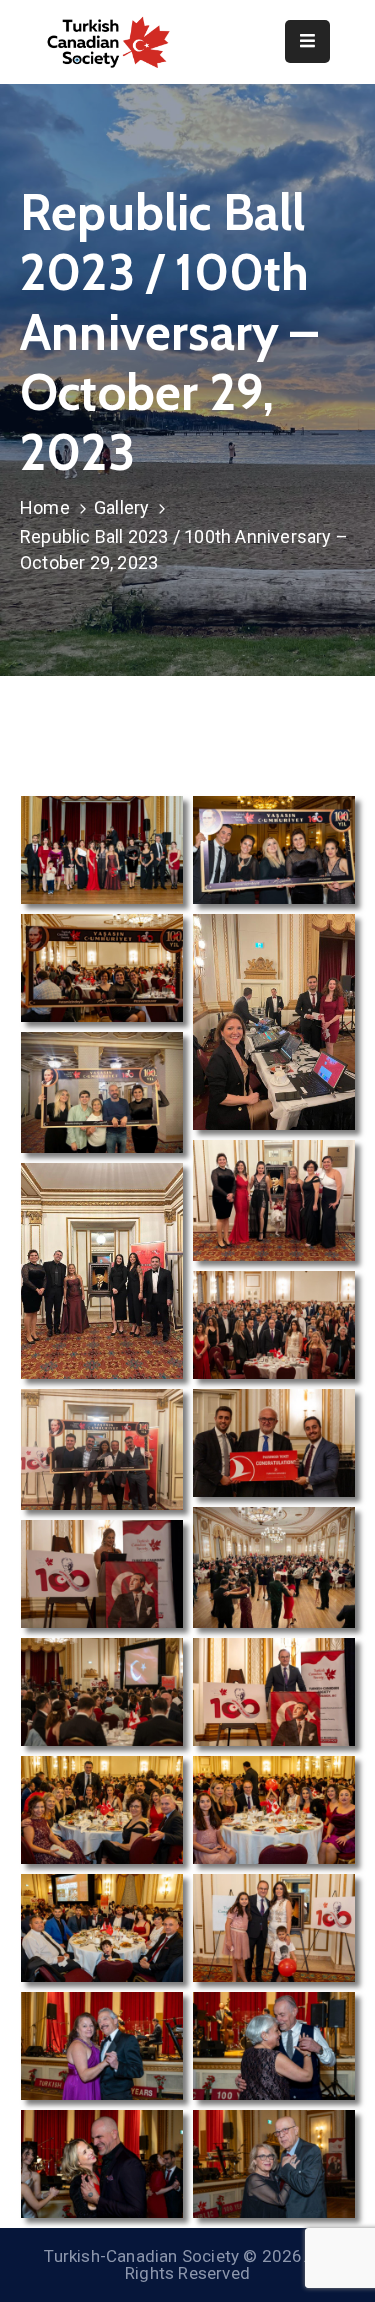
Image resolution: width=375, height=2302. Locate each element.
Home (45, 507)
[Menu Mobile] (307, 41)
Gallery (121, 507)
